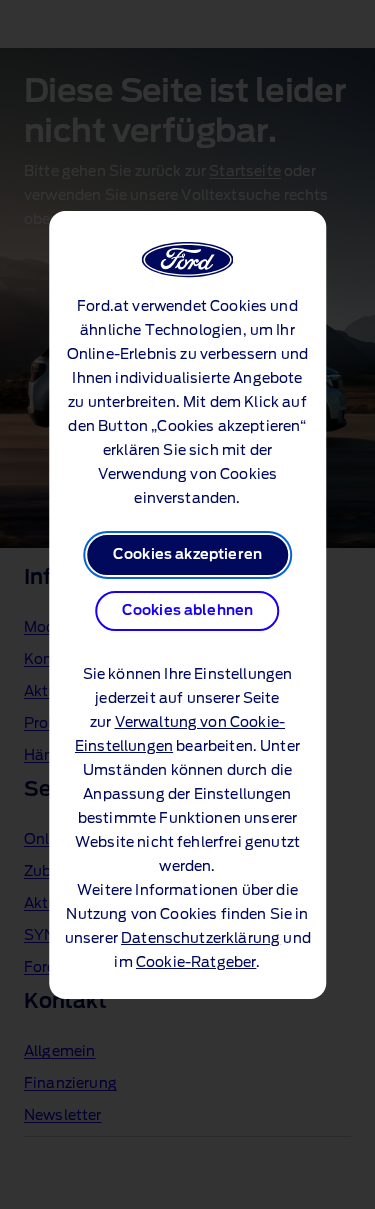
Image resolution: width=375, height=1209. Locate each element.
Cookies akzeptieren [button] (187, 555)
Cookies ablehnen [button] (188, 611)
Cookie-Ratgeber (196, 963)
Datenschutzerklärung (200, 939)
